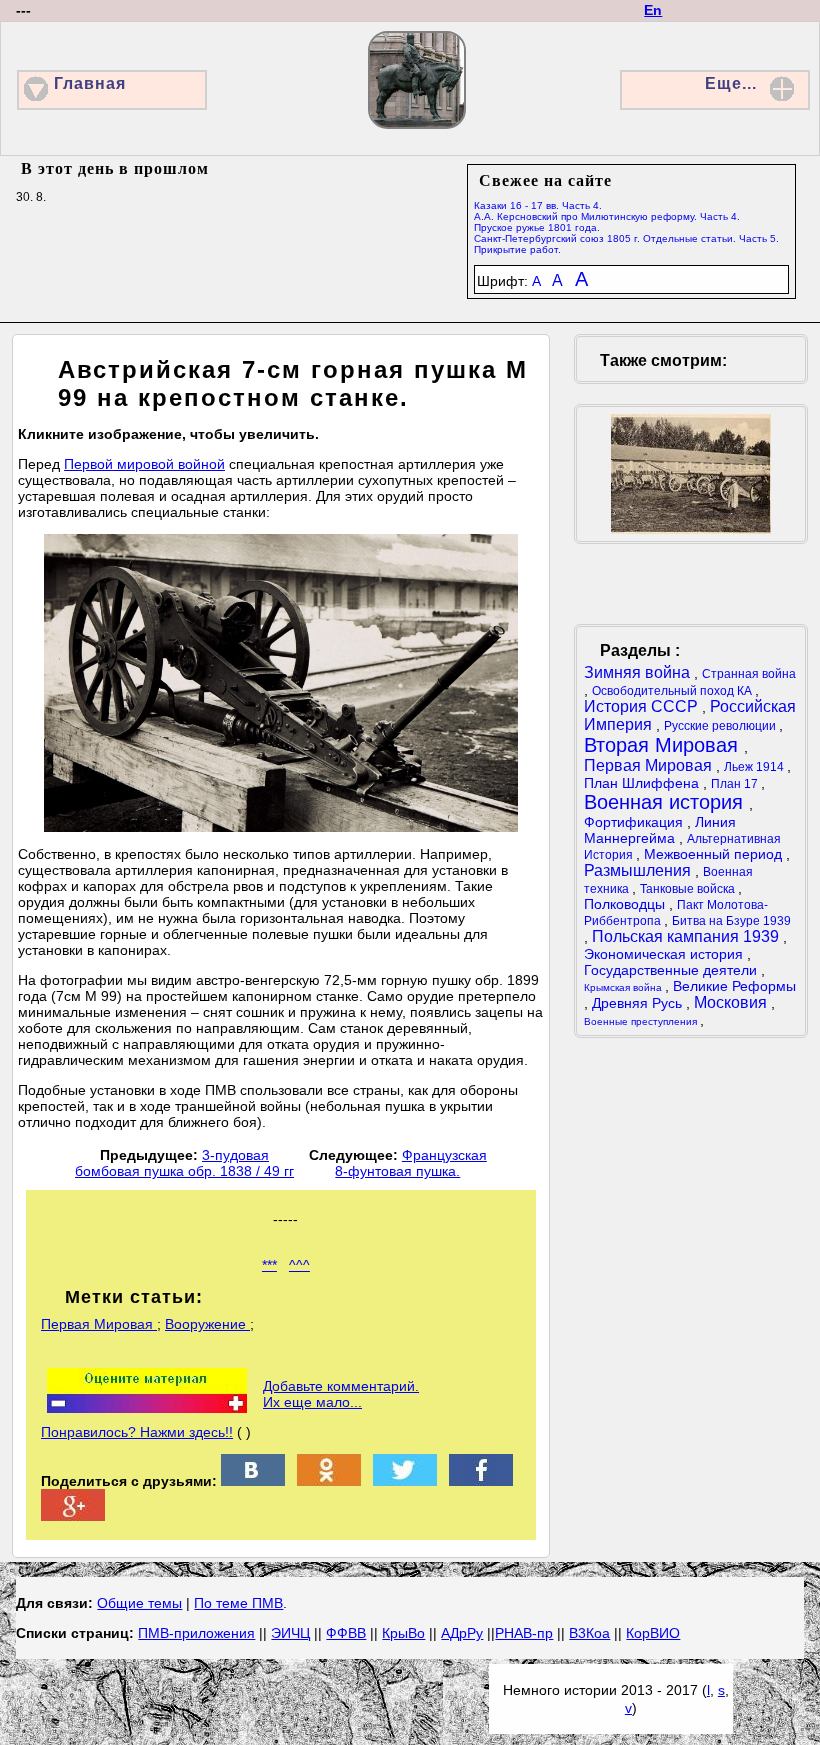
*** (269, 1265)
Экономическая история (665, 954)
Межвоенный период (715, 854)
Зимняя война (639, 672)
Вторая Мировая (664, 745)
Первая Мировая (99, 1324)
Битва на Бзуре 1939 (731, 921)
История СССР (643, 706)
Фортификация (635, 822)
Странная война (749, 674)
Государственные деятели (672, 970)
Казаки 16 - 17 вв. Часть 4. (538, 205)
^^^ (299, 1265)
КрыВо (403, 1633)
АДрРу (462, 1633)
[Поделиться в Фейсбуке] (481, 1481)
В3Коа (589, 1633)
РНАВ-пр (524, 1633)
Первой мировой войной (144, 464)
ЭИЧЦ (290, 1633)
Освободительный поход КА (673, 691)
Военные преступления (642, 1021)
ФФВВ (346, 1633)
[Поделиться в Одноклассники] (329, 1481)
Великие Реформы (734, 986)
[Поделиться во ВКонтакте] (253, 1481)
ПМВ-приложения (196, 1633)
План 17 (736, 784)
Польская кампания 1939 (687, 936)
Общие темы (139, 1603)
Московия (732, 1002)
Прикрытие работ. (517, 249)
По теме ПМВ (238, 1603)
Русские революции (721, 726)
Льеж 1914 (755, 767)
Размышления (639, 870)
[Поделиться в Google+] (73, 1516)
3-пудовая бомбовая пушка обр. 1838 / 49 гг (184, 1163)
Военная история (666, 802)
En (653, 10)
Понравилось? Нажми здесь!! (137, 1432)
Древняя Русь (639, 1003)
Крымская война (624, 987)
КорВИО (653, 1633)
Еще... (731, 83)
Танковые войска (689, 889)
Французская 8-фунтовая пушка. (411, 1163)
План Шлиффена (643, 783)
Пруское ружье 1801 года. (537, 227)
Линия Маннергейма (660, 830)
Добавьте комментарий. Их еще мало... (341, 1394)
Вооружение (207, 1324)
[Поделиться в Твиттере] (405, 1481)
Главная (90, 83)
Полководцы (626, 904)
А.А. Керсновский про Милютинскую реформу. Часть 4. (607, 216)
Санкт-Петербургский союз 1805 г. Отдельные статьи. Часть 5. (626, 238)
